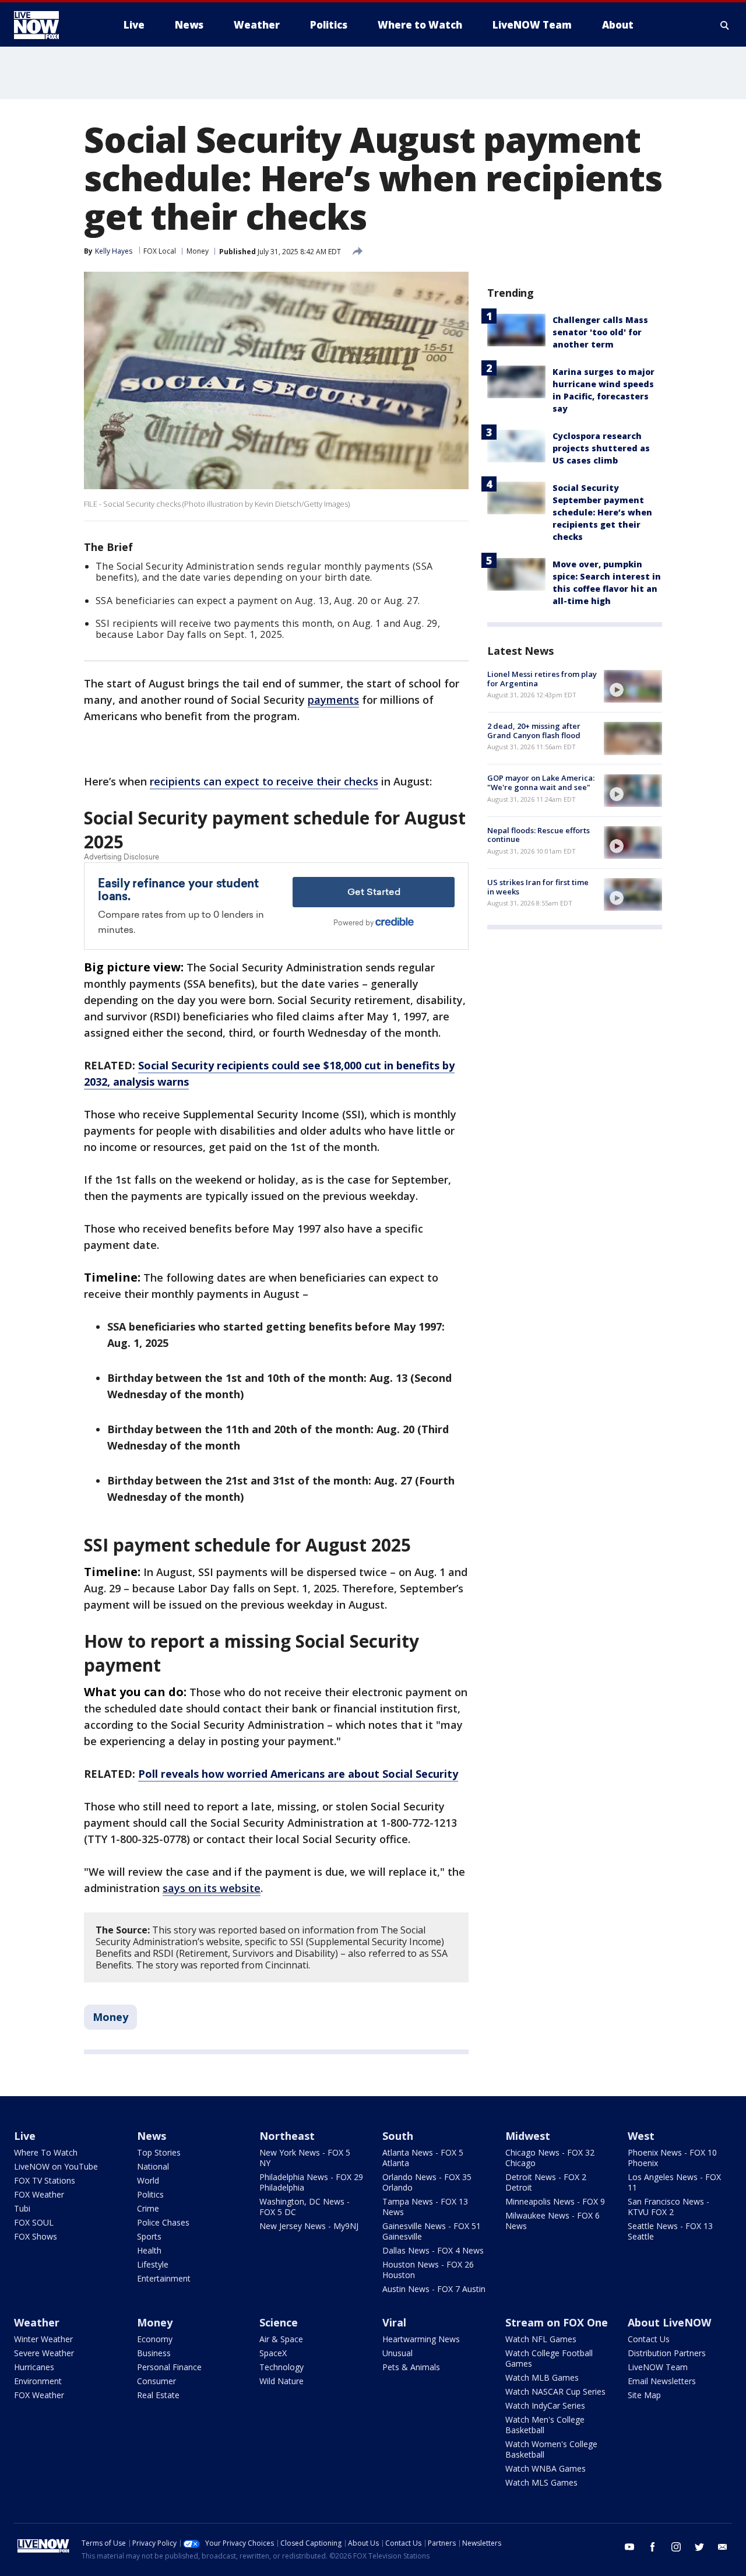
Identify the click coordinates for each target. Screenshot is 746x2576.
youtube (629, 2547)
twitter (699, 2547)
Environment (38, 2381)
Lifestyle (153, 2264)
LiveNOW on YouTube (56, 2166)
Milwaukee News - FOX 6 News (553, 2221)
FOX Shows (36, 2236)
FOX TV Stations (45, 2180)
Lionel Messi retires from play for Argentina (542, 679)
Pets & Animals (411, 2367)
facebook (653, 2547)
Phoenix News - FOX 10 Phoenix (672, 2158)
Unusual (397, 2353)
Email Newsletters (662, 2381)
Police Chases (163, 2222)
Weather (37, 2322)
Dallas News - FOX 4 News (433, 2250)
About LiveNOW (669, 2322)
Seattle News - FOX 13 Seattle (670, 2231)
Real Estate (158, 2395)
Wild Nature (281, 2381)
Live (25, 2136)
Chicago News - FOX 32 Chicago (550, 2158)
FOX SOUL (34, 2222)
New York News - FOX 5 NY (305, 2158)
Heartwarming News (421, 2339)
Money (198, 251)
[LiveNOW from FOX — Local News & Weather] (52, 25)
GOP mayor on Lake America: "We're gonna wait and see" (541, 783)
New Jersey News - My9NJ (309, 2226)
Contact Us (649, 2339)
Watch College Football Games (549, 2358)
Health (149, 2250)
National (153, 2166)
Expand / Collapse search (725, 25)
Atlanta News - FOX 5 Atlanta (423, 2158)
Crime (148, 2208)
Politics (150, 2194)
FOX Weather (39, 2194)
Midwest (528, 2136)
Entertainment (164, 2278)
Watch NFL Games (541, 2339)
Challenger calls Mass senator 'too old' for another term (600, 332)
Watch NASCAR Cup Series (555, 2391)
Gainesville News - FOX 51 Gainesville (432, 2231)
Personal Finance (169, 2367)
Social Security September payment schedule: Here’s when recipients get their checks (602, 512)
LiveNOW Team (658, 2367)
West (641, 2136)
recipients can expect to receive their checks (264, 781)
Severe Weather (44, 2353)
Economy (155, 2339)
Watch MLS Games (541, 2482)
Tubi (22, 2208)
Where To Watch (46, 2152)
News (152, 2136)
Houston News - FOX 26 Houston (428, 2270)
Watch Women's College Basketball (551, 2449)
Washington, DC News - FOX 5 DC (305, 2207)
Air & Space (281, 2339)
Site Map (644, 2395)
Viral (394, 2322)
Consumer (156, 2381)
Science (279, 2322)
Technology (281, 2367)
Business (154, 2353)
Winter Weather (43, 2339)
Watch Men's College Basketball (545, 2425)
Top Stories (159, 2152)
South (398, 2136)
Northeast (287, 2136)
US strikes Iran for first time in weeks (538, 887)
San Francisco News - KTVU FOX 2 (668, 2207)
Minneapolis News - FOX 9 (555, 2201)
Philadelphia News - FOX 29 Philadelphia (311, 2182)
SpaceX (273, 2353)
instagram (676, 2547)
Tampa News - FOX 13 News (425, 2207)
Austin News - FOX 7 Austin (434, 2289)
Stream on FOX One (557, 2322)
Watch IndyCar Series (545, 2405)
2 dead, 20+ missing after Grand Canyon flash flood (534, 731)
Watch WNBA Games (546, 2468)
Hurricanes (34, 2367)
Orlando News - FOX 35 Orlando (427, 2182)
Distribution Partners (667, 2353)
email (723, 2547)
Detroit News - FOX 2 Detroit (546, 2182)
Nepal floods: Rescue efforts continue (539, 835)
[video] (633, 686)
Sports (149, 2236)
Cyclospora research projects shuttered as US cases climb (601, 448)
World (148, 2180)
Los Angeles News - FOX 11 (674, 2182)
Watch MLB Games (542, 2377)
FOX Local (160, 251)
